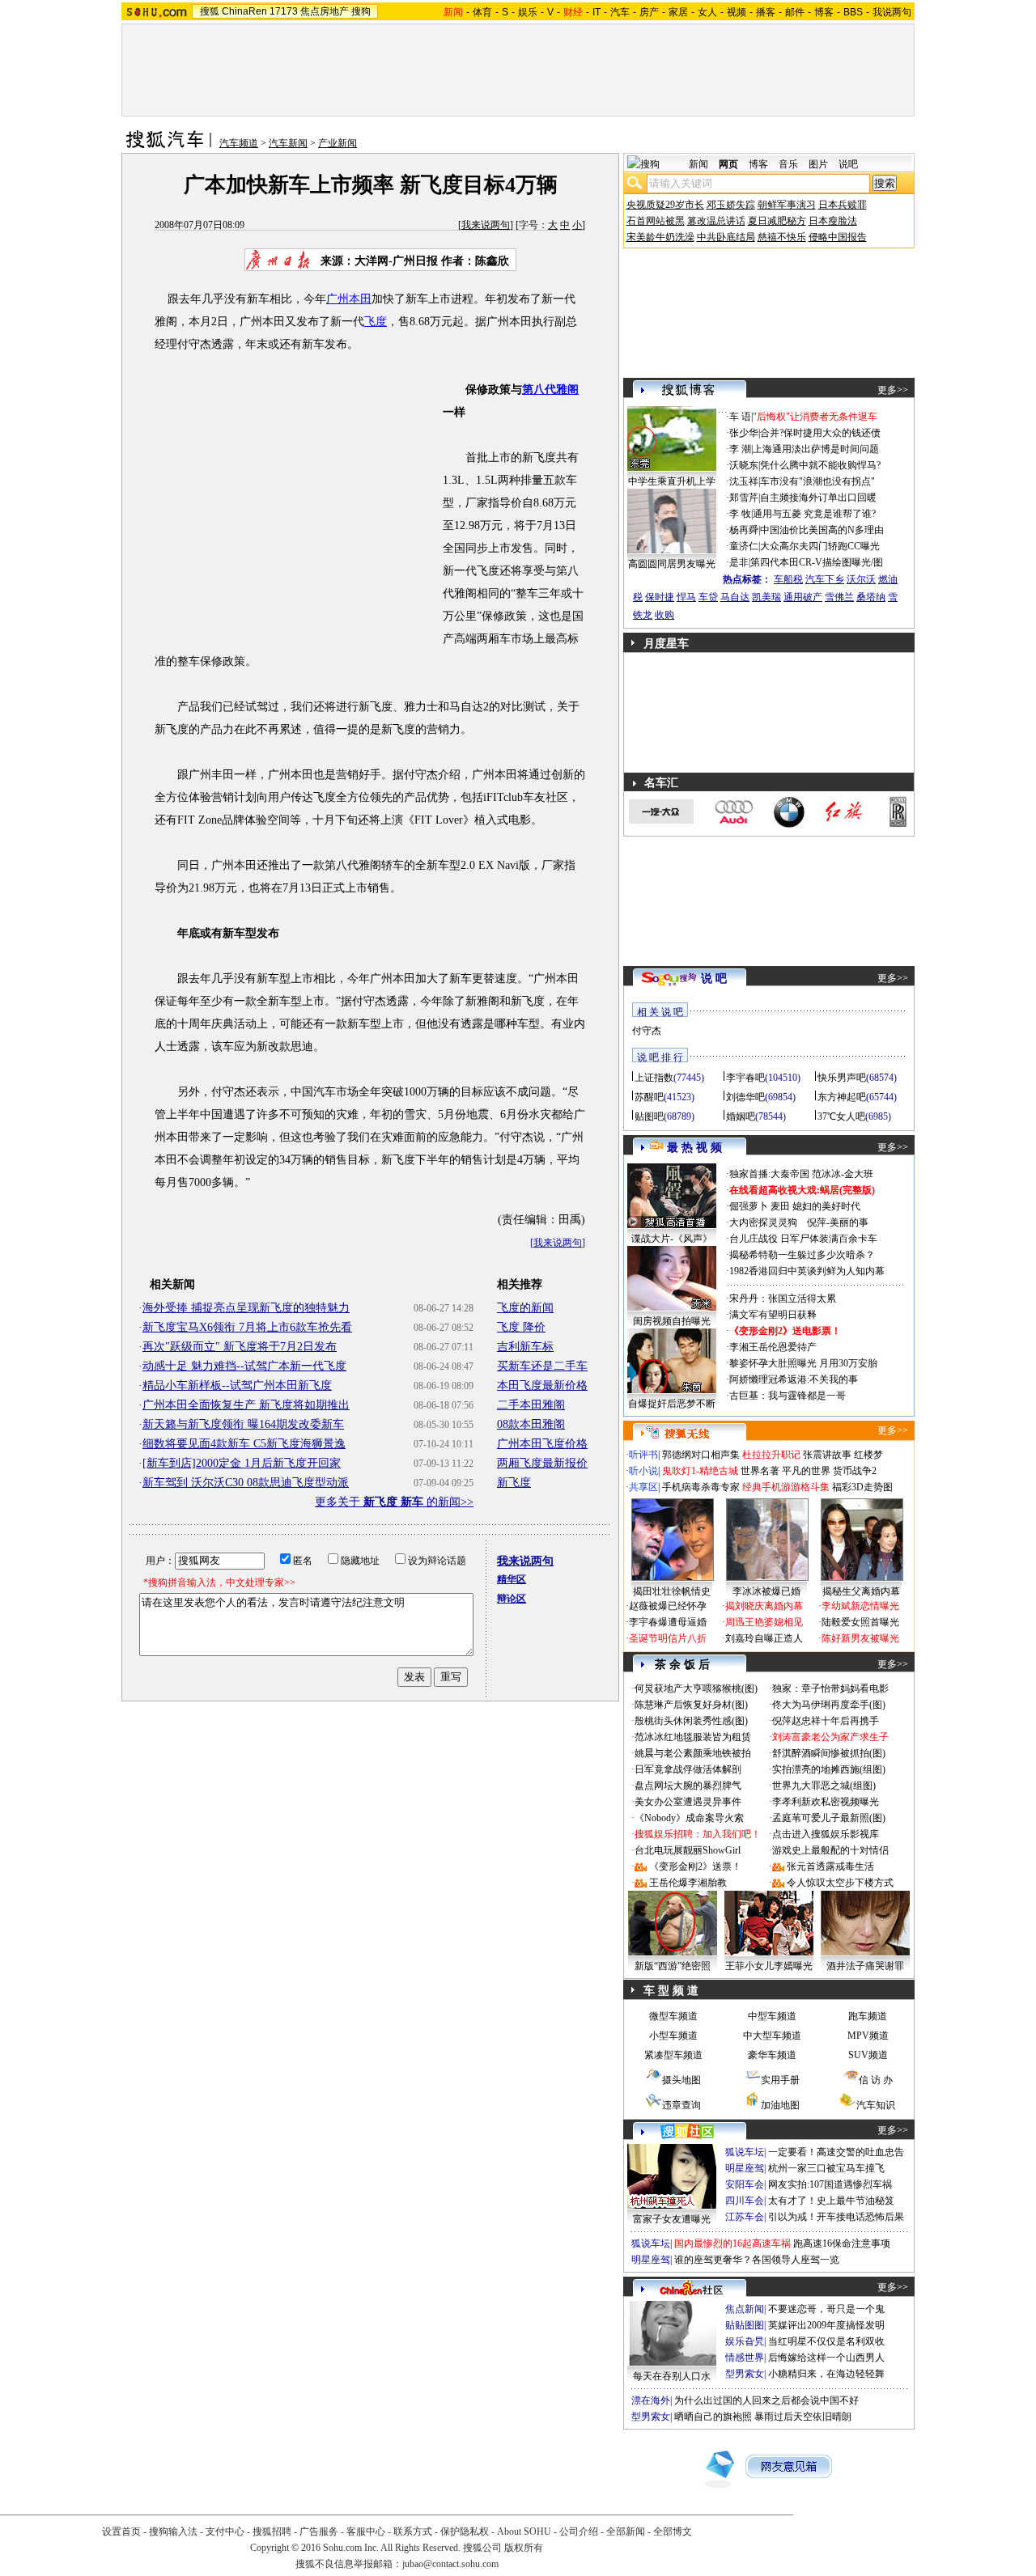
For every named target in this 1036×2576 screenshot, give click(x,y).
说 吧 (714, 979)
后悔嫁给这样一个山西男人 (826, 2358)
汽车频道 (239, 143)
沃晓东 (744, 465)
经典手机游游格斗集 (786, 1487)
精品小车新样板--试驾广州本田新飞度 (237, 1385)
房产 (649, 12)
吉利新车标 (525, 1347)
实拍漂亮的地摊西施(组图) (829, 1769)
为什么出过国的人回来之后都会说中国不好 (766, 2400)
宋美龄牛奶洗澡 (660, 237)
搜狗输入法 (173, 2532)
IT (597, 12)
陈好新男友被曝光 (860, 1638)
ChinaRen (244, 11)
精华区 (512, 1579)
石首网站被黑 (656, 221)
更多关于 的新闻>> (394, 1502)
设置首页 (121, 2532)
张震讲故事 (827, 1455)
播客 (766, 12)
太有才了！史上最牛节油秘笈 (831, 2201)
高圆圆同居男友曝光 (672, 564)
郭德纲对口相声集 (701, 1455)
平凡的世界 (806, 1471)
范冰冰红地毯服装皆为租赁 (693, 1737)
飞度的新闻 (525, 1308)
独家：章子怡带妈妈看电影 (830, 1688)
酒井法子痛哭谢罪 (865, 1966)
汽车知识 (876, 2105)
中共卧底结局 (726, 237)
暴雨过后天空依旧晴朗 (803, 2417)
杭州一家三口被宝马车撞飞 (826, 2168)
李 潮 (740, 449)
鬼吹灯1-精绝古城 (700, 1471)
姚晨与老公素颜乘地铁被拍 (693, 1753)
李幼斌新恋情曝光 (860, 1606)
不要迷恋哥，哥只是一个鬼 (826, 2309)
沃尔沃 (861, 579)
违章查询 (681, 2105)
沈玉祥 (744, 481)
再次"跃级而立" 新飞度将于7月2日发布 (240, 1347)
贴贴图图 (745, 2325)
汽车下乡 (825, 579)
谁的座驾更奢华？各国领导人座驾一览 (757, 2260)
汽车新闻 (288, 143)
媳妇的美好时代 (826, 1206)
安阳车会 (745, 2184)
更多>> (893, 390)
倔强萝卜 (749, 1206)
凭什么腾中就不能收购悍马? (820, 465)
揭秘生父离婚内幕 (861, 1591)
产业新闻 (338, 143)
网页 (728, 164)
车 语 (740, 417)
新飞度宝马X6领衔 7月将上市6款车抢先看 (247, 1327)
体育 (482, 12)
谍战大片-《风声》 (672, 1239)
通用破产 (803, 597)
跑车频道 (868, 2016)
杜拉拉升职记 (771, 1455)
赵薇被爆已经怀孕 (668, 1606)
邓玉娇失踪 (731, 205)
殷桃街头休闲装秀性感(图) (691, 1721)
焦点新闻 (745, 2309)
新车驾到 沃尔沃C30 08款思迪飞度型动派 (246, 1483)
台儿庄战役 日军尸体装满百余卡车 (803, 1239)
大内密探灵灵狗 (763, 1222)
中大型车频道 (772, 2036)
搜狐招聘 (272, 2532)
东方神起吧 (842, 1097)
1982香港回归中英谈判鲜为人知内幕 (807, 1271)
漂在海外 (651, 2400)
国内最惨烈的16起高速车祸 (732, 2243)
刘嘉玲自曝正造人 (764, 1638)
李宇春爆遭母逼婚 (668, 1622)
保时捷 (660, 597)
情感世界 (745, 2358)
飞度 (376, 322)
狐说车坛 (745, 2152)
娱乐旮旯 (745, 2341)
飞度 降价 (521, 1327)
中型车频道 (772, 2016)
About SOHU (524, 2532)
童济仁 (744, 546)
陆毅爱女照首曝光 (860, 1622)
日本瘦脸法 (833, 221)
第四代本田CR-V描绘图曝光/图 (817, 562)
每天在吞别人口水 (672, 2376)
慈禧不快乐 (782, 237)
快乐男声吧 (842, 1078)
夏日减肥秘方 (777, 221)
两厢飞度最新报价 (542, 1463)
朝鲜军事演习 (787, 205)
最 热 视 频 (694, 1148)
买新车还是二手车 (542, 1366)
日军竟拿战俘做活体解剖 (688, 1769)
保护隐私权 (465, 2532)
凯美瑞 (766, 597)
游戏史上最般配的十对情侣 (830, 1850)
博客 (824, 12)
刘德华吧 (745, 1097)
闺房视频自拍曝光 (672, 1321)
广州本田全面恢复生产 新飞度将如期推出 (246, 1405)
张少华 (744, 433)
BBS (853, 12)
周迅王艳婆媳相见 (764, 1622)
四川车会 (745, 2201)
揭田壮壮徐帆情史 (672, 1591)
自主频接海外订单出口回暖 (818, 498)
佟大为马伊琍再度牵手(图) (829, 1705)
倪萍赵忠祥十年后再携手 (826, 1721)
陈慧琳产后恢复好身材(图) (691, 1705)
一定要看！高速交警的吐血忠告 (836, 2152)
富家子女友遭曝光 (672, 2219)
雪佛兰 (839, 597)
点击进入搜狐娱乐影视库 (826, 1834)
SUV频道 (868, 2055)
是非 (739, 562)
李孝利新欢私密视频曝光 (826, 1802)
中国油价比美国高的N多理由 (822, 530)
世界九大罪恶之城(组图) (824, 1786)
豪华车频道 (772, 2055)
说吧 (848, 164)
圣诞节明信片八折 (668, 1638)
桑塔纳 (871, 597)
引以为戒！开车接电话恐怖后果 (836, 2217)
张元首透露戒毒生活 (830, 1866)
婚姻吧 (741, 1116)
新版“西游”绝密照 (673, 1966)
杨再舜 (744, 530)
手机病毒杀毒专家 (701, 1487)
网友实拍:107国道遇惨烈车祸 (830, 2184)
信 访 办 (876, 2080)
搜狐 (210, 11)
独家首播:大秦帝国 (769, 1174)
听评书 (643, 1455)
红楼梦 (868, 1455)
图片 (818, 164)
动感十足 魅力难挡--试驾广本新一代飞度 (244, 1366)
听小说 (643, 1471)
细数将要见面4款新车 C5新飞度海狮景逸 (244, 1444)
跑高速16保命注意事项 (842, 2243)
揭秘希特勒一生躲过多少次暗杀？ (802, 1255)
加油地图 (780, 2105)
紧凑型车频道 (673, 2055)
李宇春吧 (745, 1078)
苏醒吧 (649, 1097)
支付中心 (225, 2532)
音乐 (788, 164)
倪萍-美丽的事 (838, 1222)
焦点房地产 (325, 11)
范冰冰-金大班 (843, 1174)
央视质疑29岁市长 (665, 205)
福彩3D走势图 (862, 1487)
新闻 (698, 164)
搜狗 (361, 11)
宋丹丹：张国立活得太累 (783, 1299)
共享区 (643, 1487)
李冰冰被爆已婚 (766, 1591)
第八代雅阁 (550, 390)
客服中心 (366, 2532)
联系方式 (413, 2532)
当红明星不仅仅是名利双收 (826, 2341)
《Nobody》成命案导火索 (689, 1818)
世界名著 (760, 1471)
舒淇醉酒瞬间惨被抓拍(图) (829, 1753)
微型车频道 (673, 2016)
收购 (664, 615)
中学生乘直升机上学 (672, 481)
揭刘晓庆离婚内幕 (764, 1606)
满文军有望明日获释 (773, 1315)
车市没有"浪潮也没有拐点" (817, 481)
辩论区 (512, 1599)
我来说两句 (486, 225)
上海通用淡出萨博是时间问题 (816, 449)
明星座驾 (745, 2168)
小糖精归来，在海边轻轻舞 (826, 2374)
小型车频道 (673, 2036)
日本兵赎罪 (843, 205)
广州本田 (349, 299)
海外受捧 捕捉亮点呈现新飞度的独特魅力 (246, 1308)
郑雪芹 (744, 498)
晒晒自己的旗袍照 (713, 2417)
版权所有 (524, 2548)
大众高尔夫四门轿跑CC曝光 (820, 546)
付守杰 (647, 1031)
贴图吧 (649, 1116)
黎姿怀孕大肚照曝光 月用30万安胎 (803, 1363)
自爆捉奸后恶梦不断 (672, 1404)
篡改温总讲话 (716, 221)
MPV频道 (868, 2036)
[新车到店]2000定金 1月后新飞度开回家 (242, 1463)
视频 (737, 12)
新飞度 (514, 1483)
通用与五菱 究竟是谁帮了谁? (814, 514)
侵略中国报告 (838, 237)
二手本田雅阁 (531, 1405)
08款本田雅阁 (531, 1424)
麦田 (780, 1206)
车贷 (708, 597)
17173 (284, 11)
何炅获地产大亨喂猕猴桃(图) (696, 1688)
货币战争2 (855, 1471)
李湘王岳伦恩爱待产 (773, 1347)
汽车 (620, 12)
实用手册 (780, 2080)
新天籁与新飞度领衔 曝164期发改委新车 (243, 1424)
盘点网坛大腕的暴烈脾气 (688, 1786)
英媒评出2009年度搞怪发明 (826, 2325)
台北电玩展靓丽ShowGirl (688, 1850)
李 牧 (740, 514)
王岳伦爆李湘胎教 (688, 1883)
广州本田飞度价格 (542, 1444)
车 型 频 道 (671, 1991)
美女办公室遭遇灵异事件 (688, 1802)
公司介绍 (579, 2532)
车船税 (788, 579)
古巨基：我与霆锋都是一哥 (788, 1396)
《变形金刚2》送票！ (695, 1866)
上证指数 (654, 1078)
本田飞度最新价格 (542, 1385)
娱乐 (528, 12)
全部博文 (673, 2532)
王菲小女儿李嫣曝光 (769, 1966)
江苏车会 (745, 2217)
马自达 (735, 597)
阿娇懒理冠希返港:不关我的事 (794, 1379)
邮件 (795, 12)
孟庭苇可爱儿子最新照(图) (829, 1818)
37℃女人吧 (841, 1116)
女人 (707, 12)
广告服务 (319, 2532)
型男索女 (745, 2374)
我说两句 (892, 12)
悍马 (686, 597)
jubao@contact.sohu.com (450, 2564)
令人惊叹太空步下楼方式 (840, 1883)
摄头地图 (681, 2080)
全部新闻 (626, 2532)
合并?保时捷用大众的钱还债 (820, 433)
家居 (678, 12)
